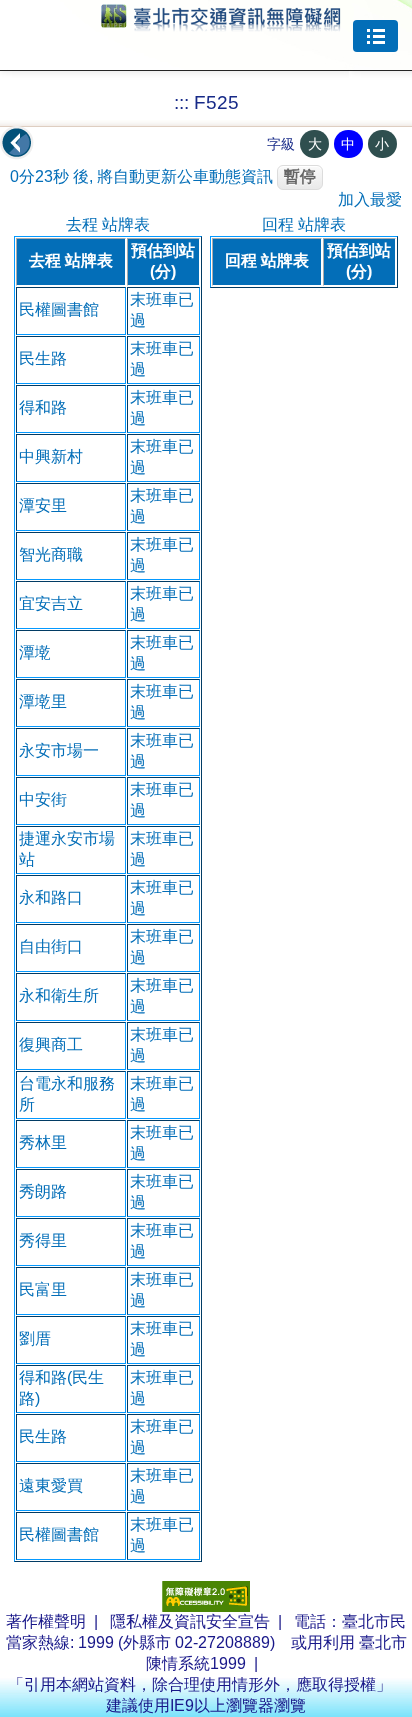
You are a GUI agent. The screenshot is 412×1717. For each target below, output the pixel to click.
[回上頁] (17, 143)
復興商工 (51, 1044)
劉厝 (35, 1338)
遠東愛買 (51, 1485)
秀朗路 (43, 1191)
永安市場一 (59, 750)
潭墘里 (43, 701)
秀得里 (43, 1240)
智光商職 (51, 554)
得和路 (43, 407)
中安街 (43, 799)
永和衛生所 (59, 995)
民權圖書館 (59, 309)
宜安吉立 (51, 603)
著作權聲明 (46, 1621)
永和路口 (51, 897)
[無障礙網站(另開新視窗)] (206, 1606)
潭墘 (35, 652)
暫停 (300, 176)
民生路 (43, 358)
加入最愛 (370, 199)
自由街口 (51, 946)
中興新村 (51, 456)
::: (181, 102)
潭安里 (43, 505)
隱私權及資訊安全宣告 (190, 1621)
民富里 (43, 1289)
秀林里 (43, 1142)
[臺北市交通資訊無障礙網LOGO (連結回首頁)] (221, 22)
